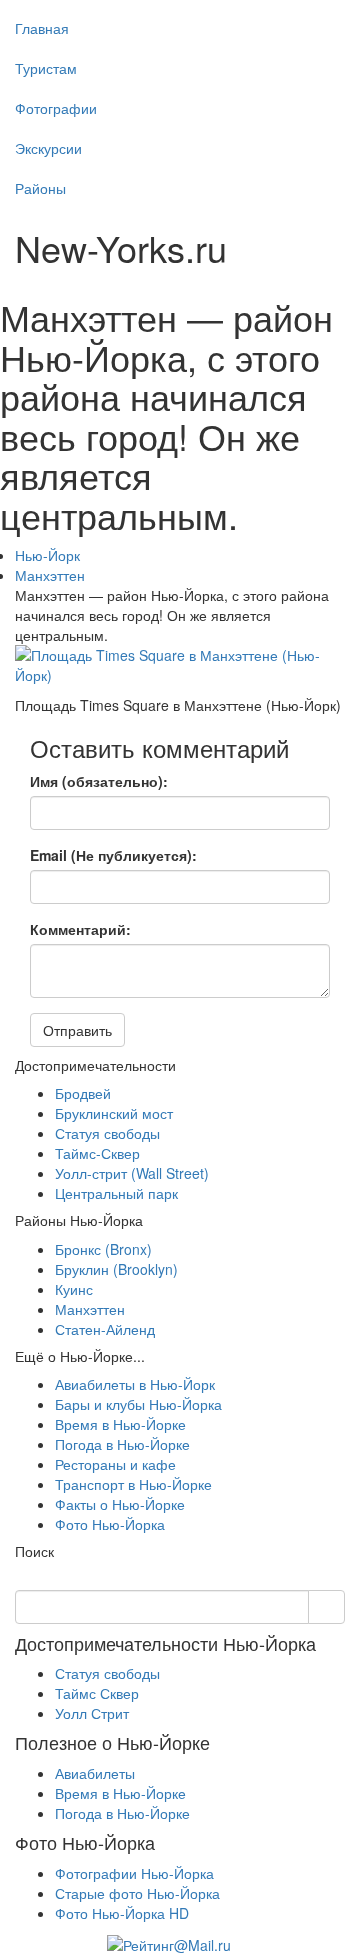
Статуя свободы (107, 1133)
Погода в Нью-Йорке (122, 1444)
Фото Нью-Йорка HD (122, 1913)
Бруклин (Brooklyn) (116, 1269)
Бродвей (83, 1093)
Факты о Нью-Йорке (120, 1504)
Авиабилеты (95, 1773)
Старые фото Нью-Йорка (137, 1893)
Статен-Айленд (105, 1329)
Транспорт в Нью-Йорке (133, 1484)
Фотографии (56, 108)
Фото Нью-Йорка (110, 1524)
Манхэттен (50, 575)
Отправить (77, 1030)
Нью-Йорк (47, 555)
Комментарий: (80, 929)
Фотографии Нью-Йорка (134, 1873)
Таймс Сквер (97, 1693)
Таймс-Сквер (97, 1153)
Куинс (74, 1289)
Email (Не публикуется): (113, 855)
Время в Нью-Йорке (120, 1424)
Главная (42, 28)
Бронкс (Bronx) (103, 1249)
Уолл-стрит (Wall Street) (132, 1173)
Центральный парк (116, 1193)
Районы (40, 188)
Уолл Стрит (92, 1713)
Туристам (46, 68)
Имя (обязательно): (99, 781)
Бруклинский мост (114, 1113)
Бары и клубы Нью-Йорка (138, 1404)
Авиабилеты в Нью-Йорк (135, 1384)
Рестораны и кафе (115, 1464)
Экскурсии (48, 148)
